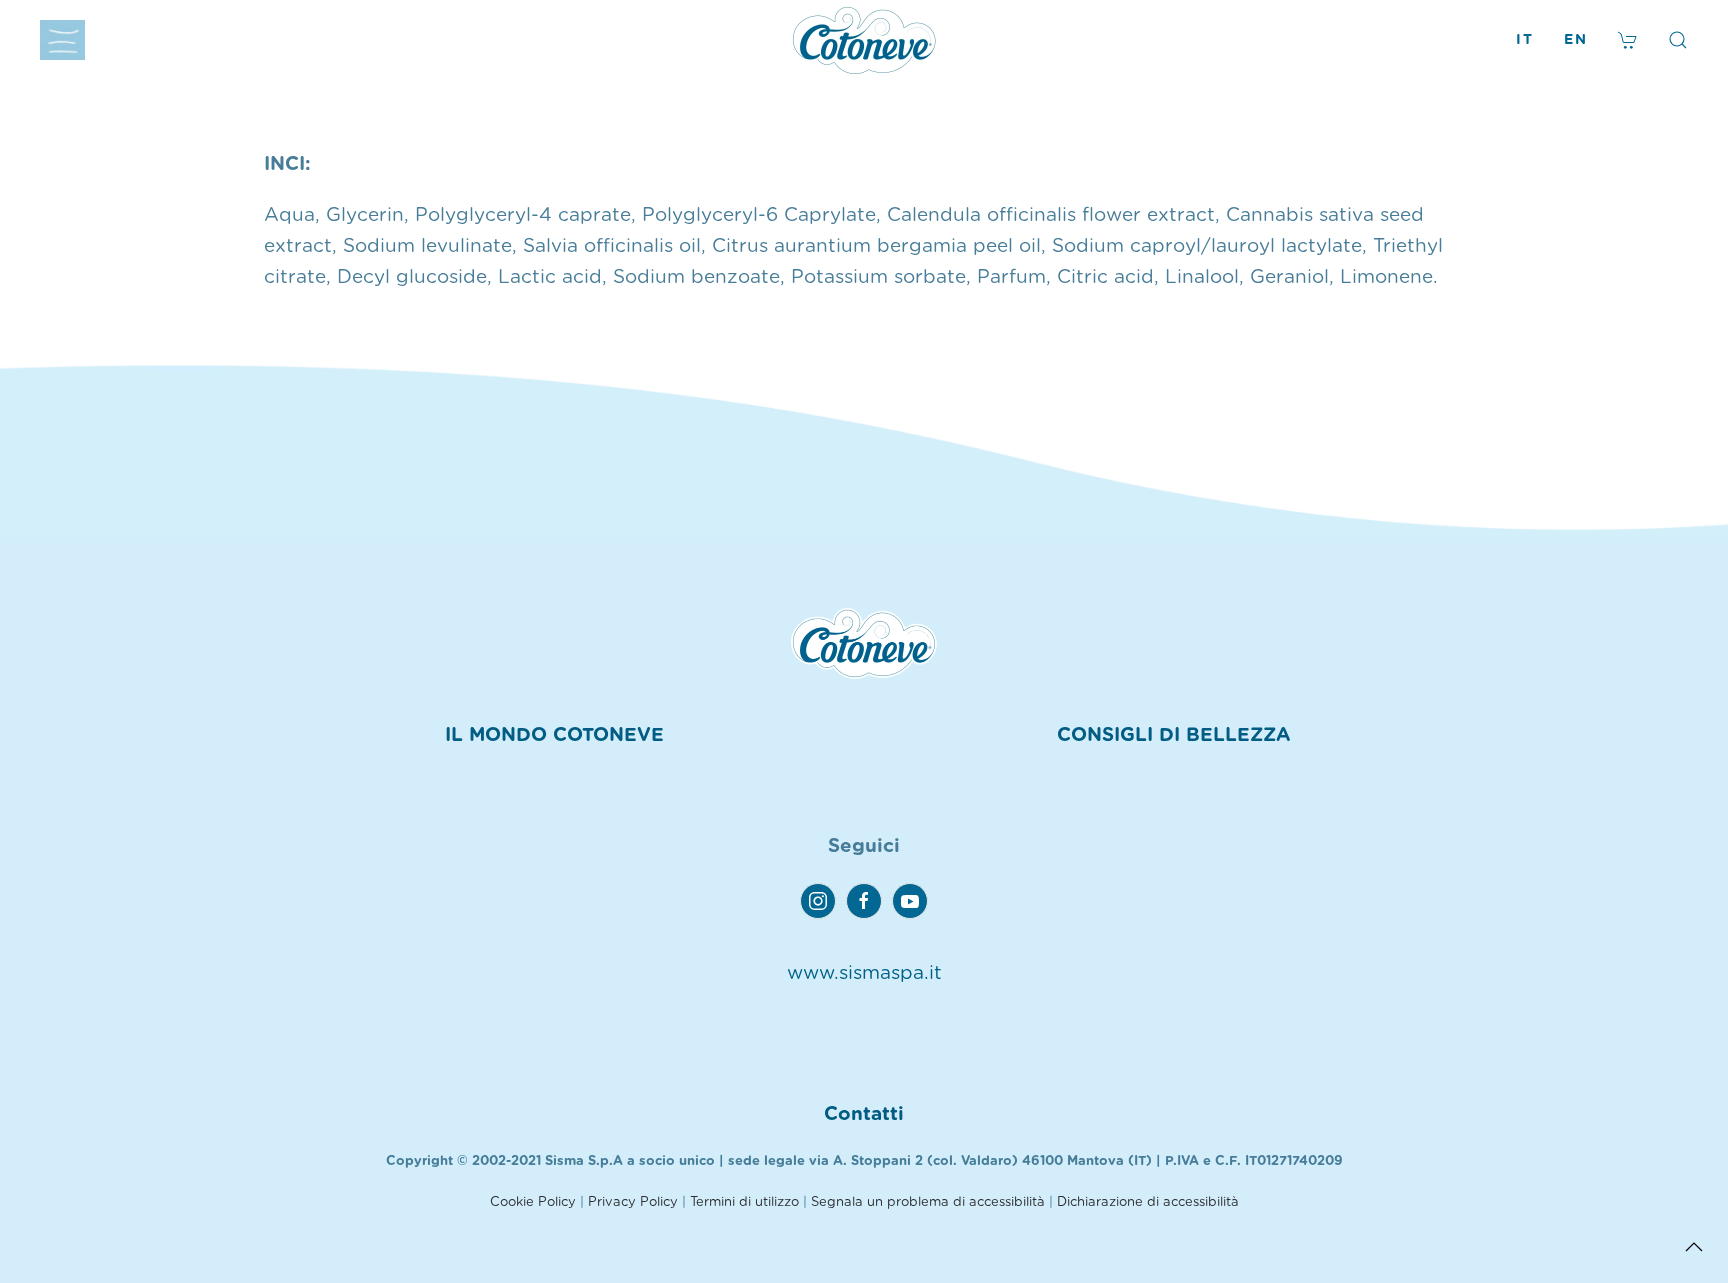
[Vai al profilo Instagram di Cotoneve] (818, 901)
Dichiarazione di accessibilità (1148, 1202)
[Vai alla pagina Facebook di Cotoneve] (864, 901)
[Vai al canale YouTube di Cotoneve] (910, 901)
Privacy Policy (633, 1202)
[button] (62, 40)
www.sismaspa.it (864, 973)
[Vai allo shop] (1628, 40)
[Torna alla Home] (864, 40)
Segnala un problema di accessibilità (928, 1202)
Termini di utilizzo (744, 1202)
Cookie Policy (533, 1202)
